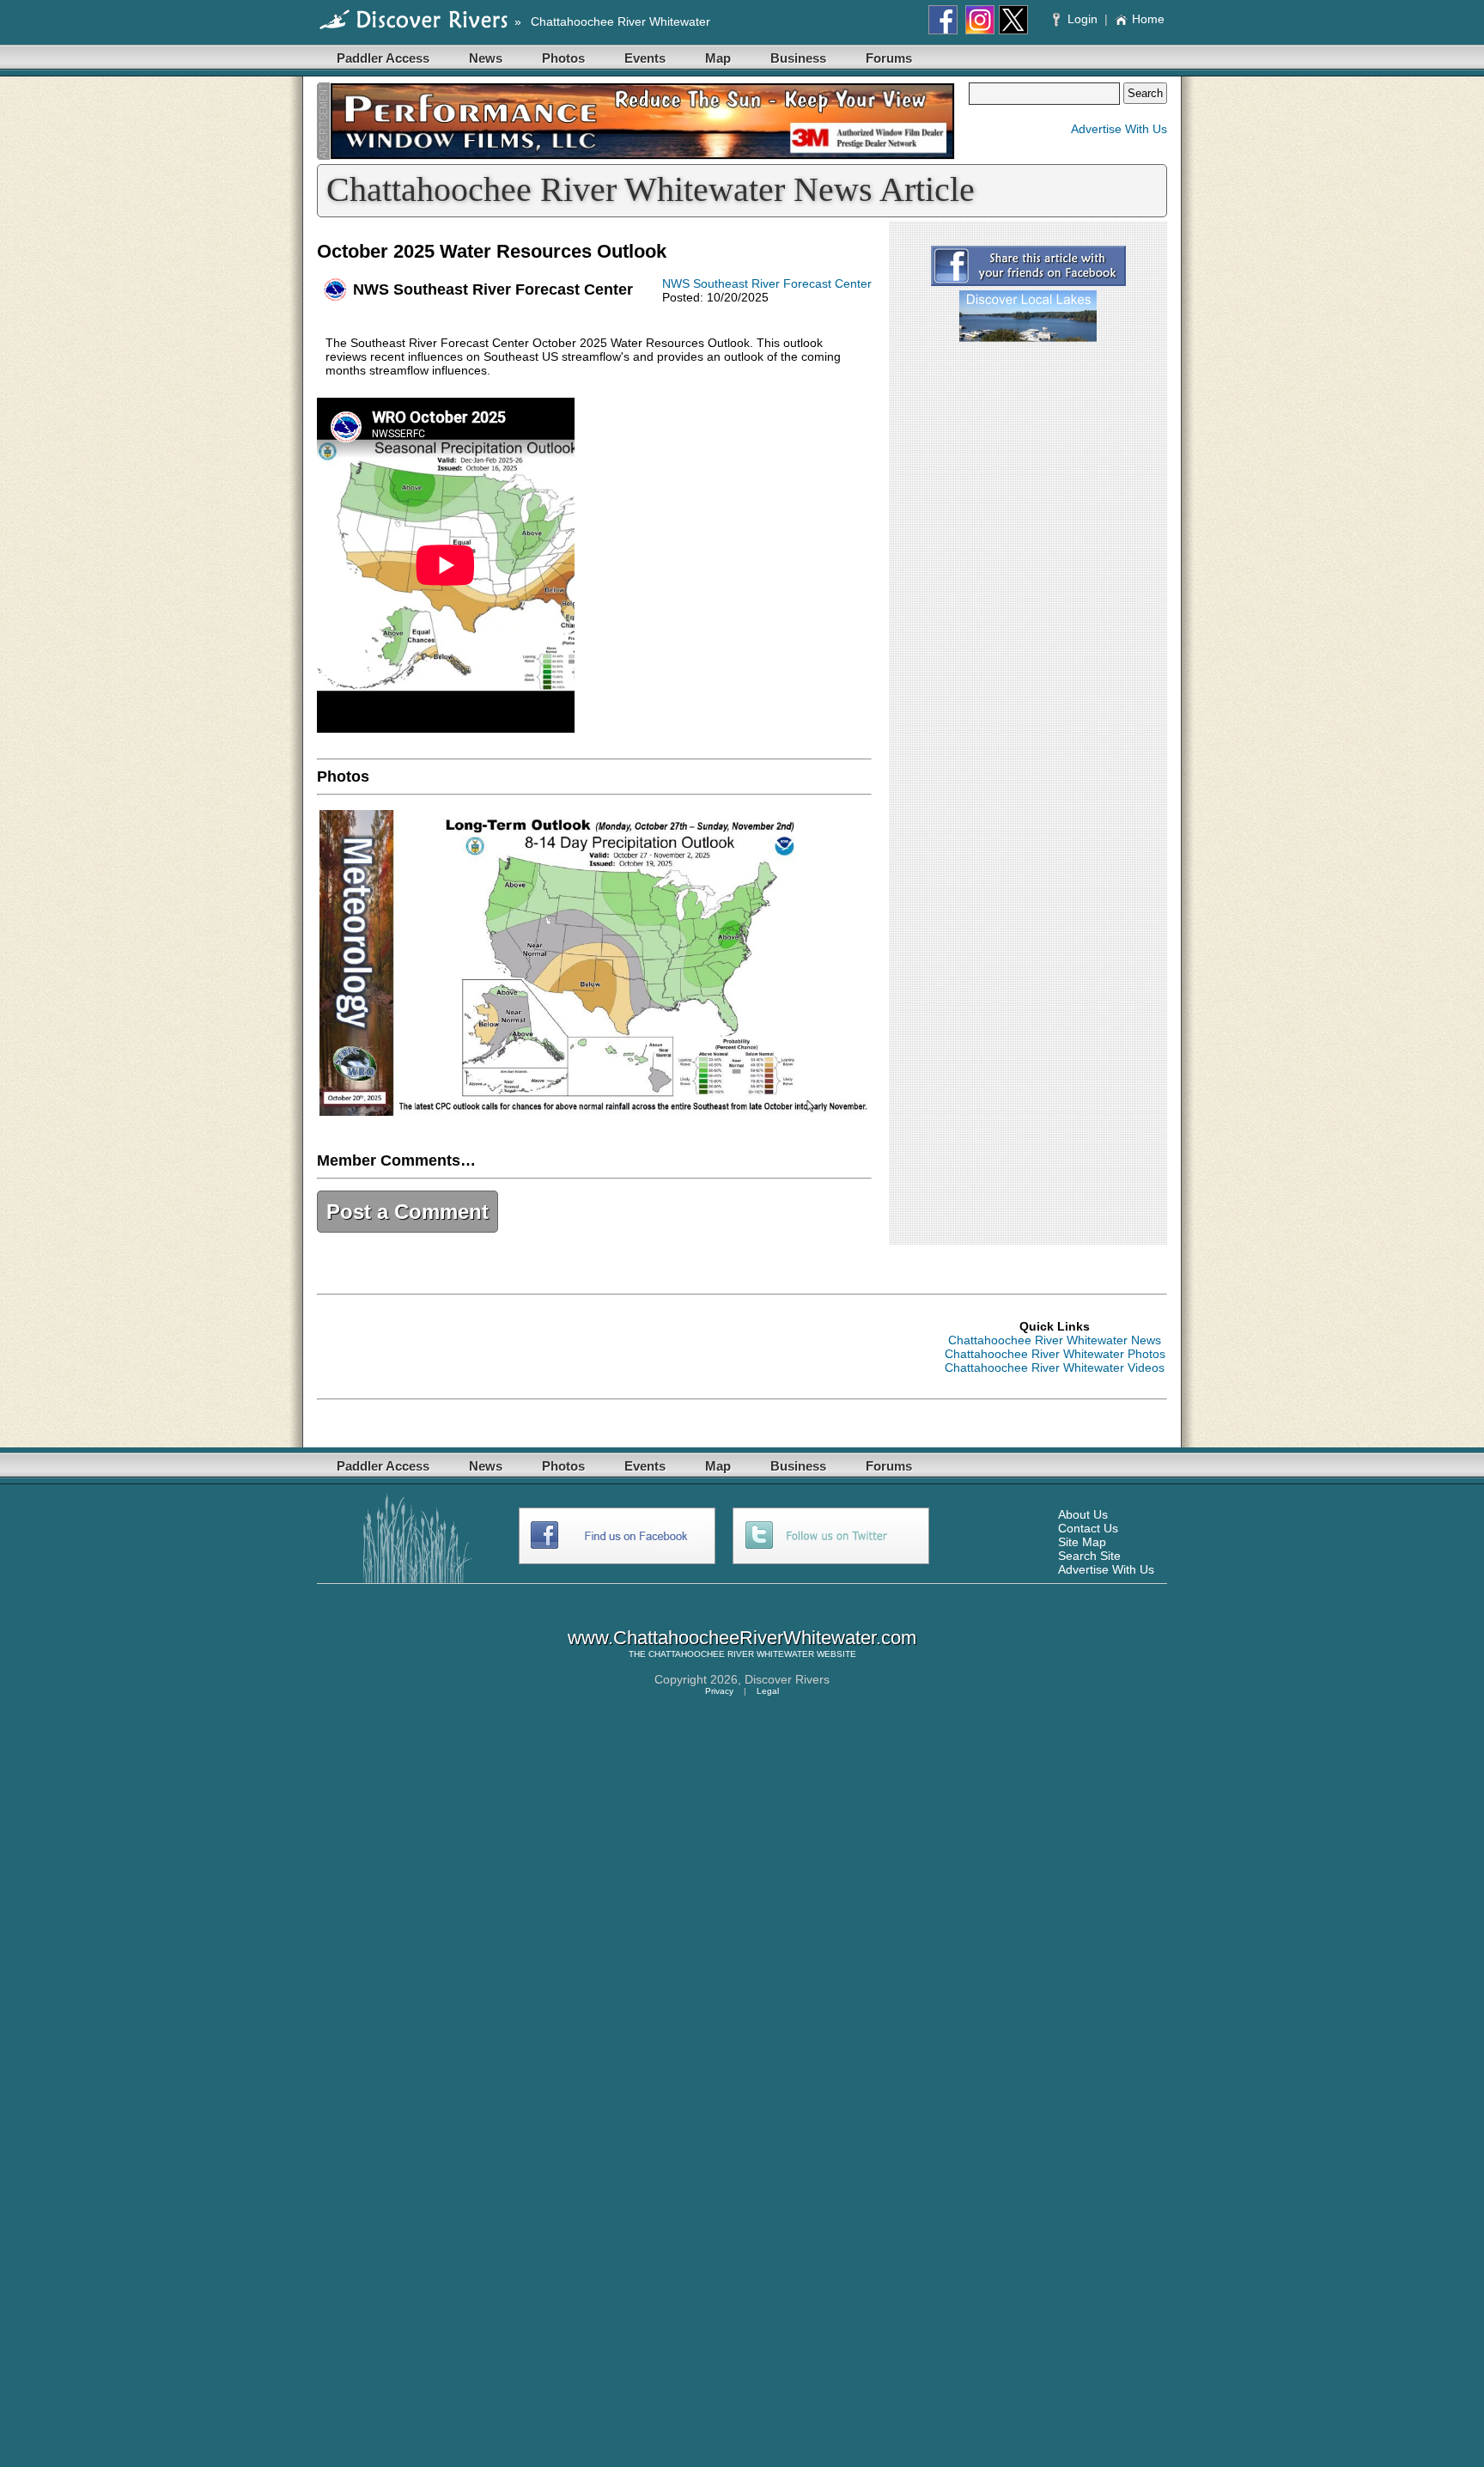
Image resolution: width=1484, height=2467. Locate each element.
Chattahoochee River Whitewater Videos (1055, 1368)
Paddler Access (383, 58)
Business (798, 58)
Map (718, 58)
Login (1083, 19)
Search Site (1089, 1556)
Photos (563, 58)
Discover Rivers (787, 1679)
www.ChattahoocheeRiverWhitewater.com (742, 1638)
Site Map (1082, 1542)
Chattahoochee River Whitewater (620, 21)
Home (1148, 19)
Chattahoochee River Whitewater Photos (1055, 1354)
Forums (889, 58)
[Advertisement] (1028, 462)
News (486, 58)
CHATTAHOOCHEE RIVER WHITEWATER (731, 1654)
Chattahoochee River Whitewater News (1055, 1340)
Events (645, 58)
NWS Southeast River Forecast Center (767, 283)
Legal (768, 1691)
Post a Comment (407, 1212)
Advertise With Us (1119, 129)
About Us (1083, 1514)
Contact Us (1088, 1528)
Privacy (719, 1691)
